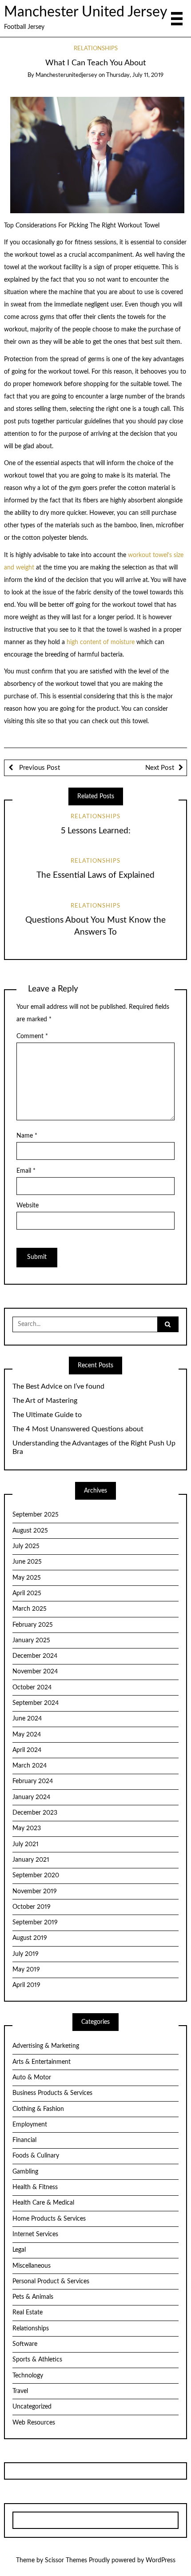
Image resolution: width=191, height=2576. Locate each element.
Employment (30, 2125)
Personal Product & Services (51, 2281)
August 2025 (30, 1531)
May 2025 (27, 1578)
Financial (24, 2140)
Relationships (96, 49)
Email (26, 1171)
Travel (20, 2391)
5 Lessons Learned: (96, 831)
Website (28, 1206)
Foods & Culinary (36, 2156)
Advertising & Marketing (46, 2046)
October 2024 (32, 1688)
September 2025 (36, 1515)
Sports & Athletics (37, 2360)
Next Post (160, 768)
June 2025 (27, 1562)
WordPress (161, 2560)
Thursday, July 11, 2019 (135, 75)
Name (27, 1136)
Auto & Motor (32, 2078)
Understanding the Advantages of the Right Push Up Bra (94, 1447)
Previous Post (39, 768)
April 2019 (26, 1985)
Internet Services (35, 2234)
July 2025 (26, 1546)
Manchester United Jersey (86, 12)
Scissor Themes (66, 2560)
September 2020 (36, 1875)
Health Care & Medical (43, 2203)
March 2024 (30, 1766)
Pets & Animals (33, 2297)
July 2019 (26, 1954)
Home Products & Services (49, 2219)
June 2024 (27, 1719)
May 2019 (26, 1970)
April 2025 (27, 1593)
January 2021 (31, 1860)
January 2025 (31, 1640)
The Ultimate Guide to (47, 1415)
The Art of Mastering (45, 1401)
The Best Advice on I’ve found (58, 1386)
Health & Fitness (35, 2187)
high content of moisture (101, 642)
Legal (19, 2250)
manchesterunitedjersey (66, 75)
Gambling (25, 2172)
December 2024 (35, 1656)
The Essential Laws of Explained (95, 875)
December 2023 (35, 1813)
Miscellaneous (32, 2266)
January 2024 (31, 1797)
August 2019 (30, 1938)
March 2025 (30, 1609)
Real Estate (28, 2313)
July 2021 (26, 1844)
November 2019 (35, 1891)
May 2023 (27, 1828)
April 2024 (27, 1750)
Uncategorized (32, 2407)
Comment (32, 1036)
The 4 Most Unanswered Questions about (78, 1429)
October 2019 (32, 1907)
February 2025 (33, 1625)
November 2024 (35, 1672)
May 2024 (27, 1735)
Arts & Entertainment (42, 2062)
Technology (28, 2376)
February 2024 (33, 1781)
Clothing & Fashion (38, 2109)
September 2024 (36, 1703)
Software (25, 2344)
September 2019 (35, 1923)
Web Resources (34, 2423)
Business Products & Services (52, 2093)
